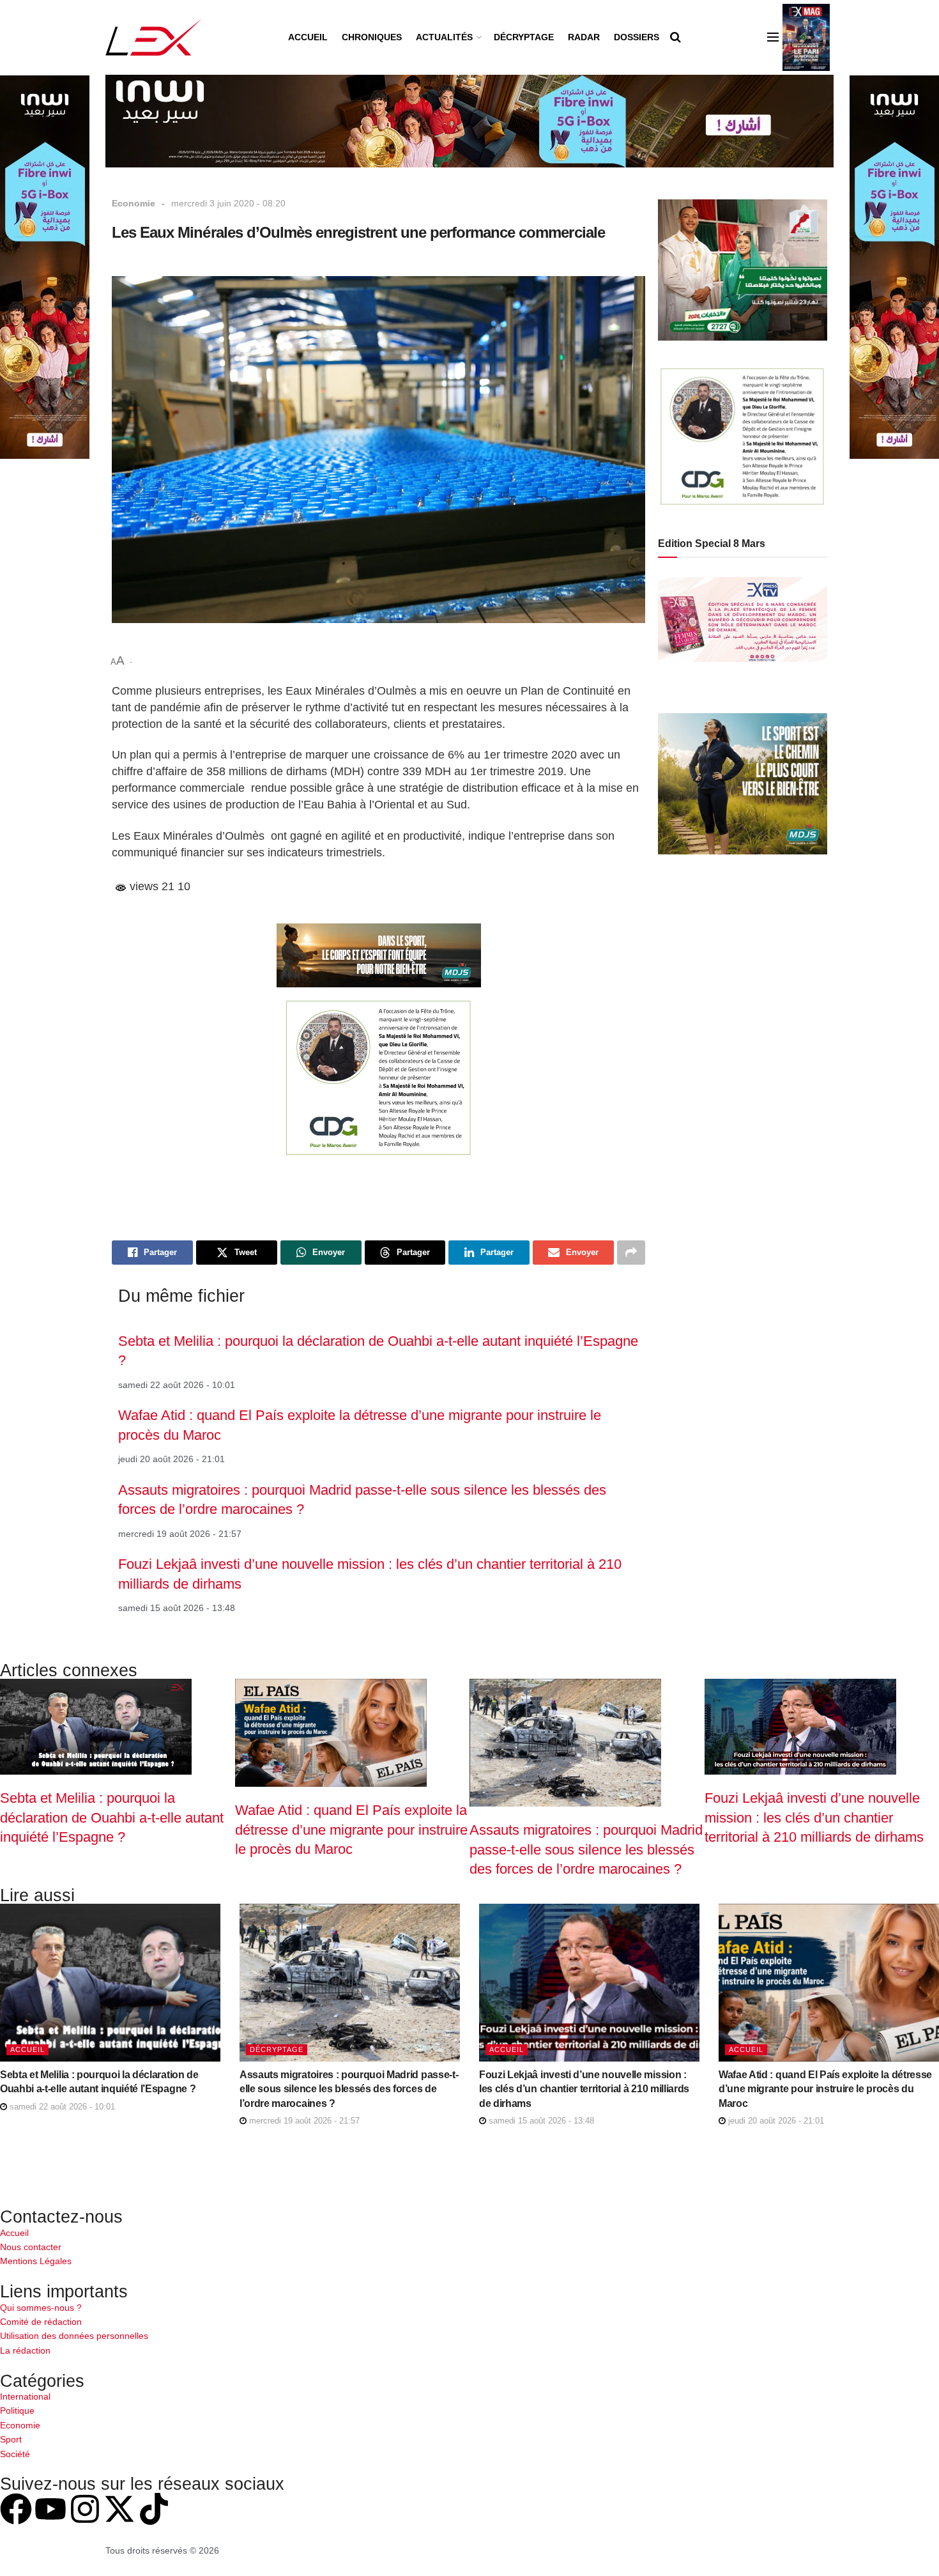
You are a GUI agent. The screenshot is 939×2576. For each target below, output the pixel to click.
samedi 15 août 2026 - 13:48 (540, 2121)
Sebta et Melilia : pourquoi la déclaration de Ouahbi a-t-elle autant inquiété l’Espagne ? (112, 1817)
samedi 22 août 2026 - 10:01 (61, 2107)
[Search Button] (676, 37)
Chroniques (372, 37)
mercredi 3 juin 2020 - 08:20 (228, 203)
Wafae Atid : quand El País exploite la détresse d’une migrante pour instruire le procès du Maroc (351, 1830)
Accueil (308, 37)
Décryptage (524, 37)
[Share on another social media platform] (631, 1253)
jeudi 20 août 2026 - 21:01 (775, 2121)
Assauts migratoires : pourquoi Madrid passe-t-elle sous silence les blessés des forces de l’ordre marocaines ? (586, 1849)
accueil (27, 2049)
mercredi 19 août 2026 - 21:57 (303, 2121)
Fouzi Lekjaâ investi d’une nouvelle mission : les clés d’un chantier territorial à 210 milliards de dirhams (814, 1817)
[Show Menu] (773, 37)
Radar (584, 37)
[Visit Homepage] (154, 37)
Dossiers (637, 37)
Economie (134, 203)
